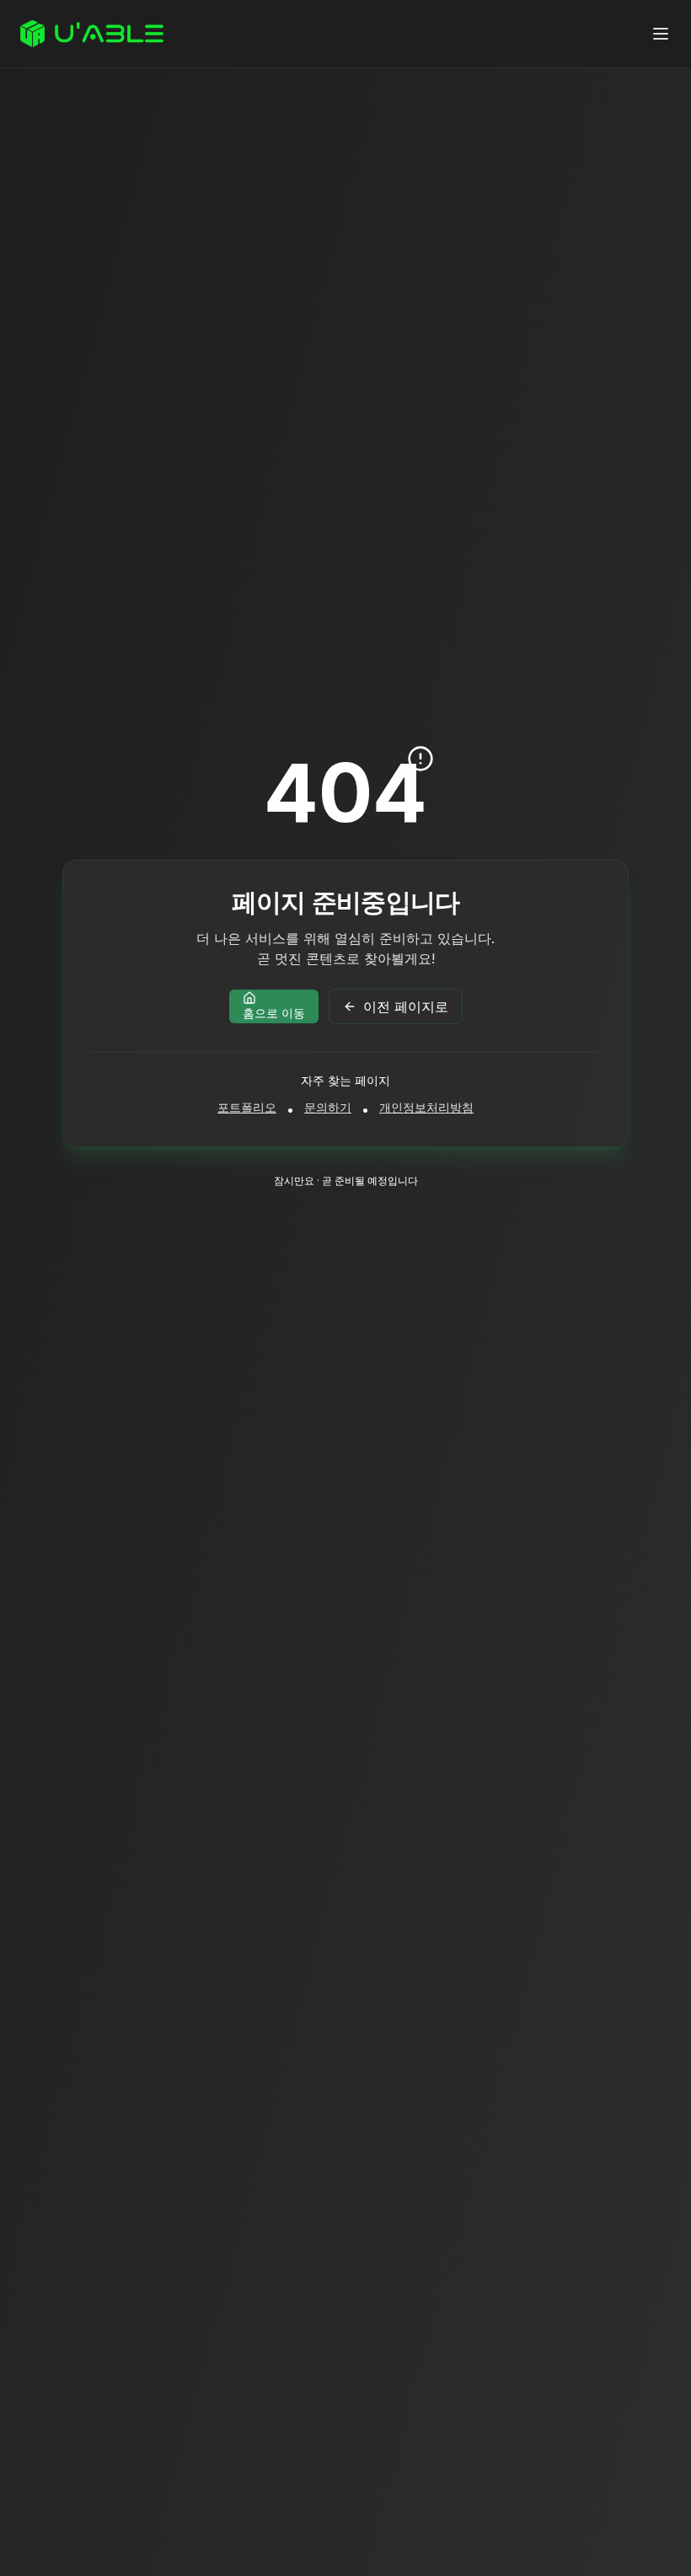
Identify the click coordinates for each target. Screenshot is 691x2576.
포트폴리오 (247, 1107)
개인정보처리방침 (426, 1107)
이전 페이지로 (406, 1006)
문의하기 (328, 1107)
